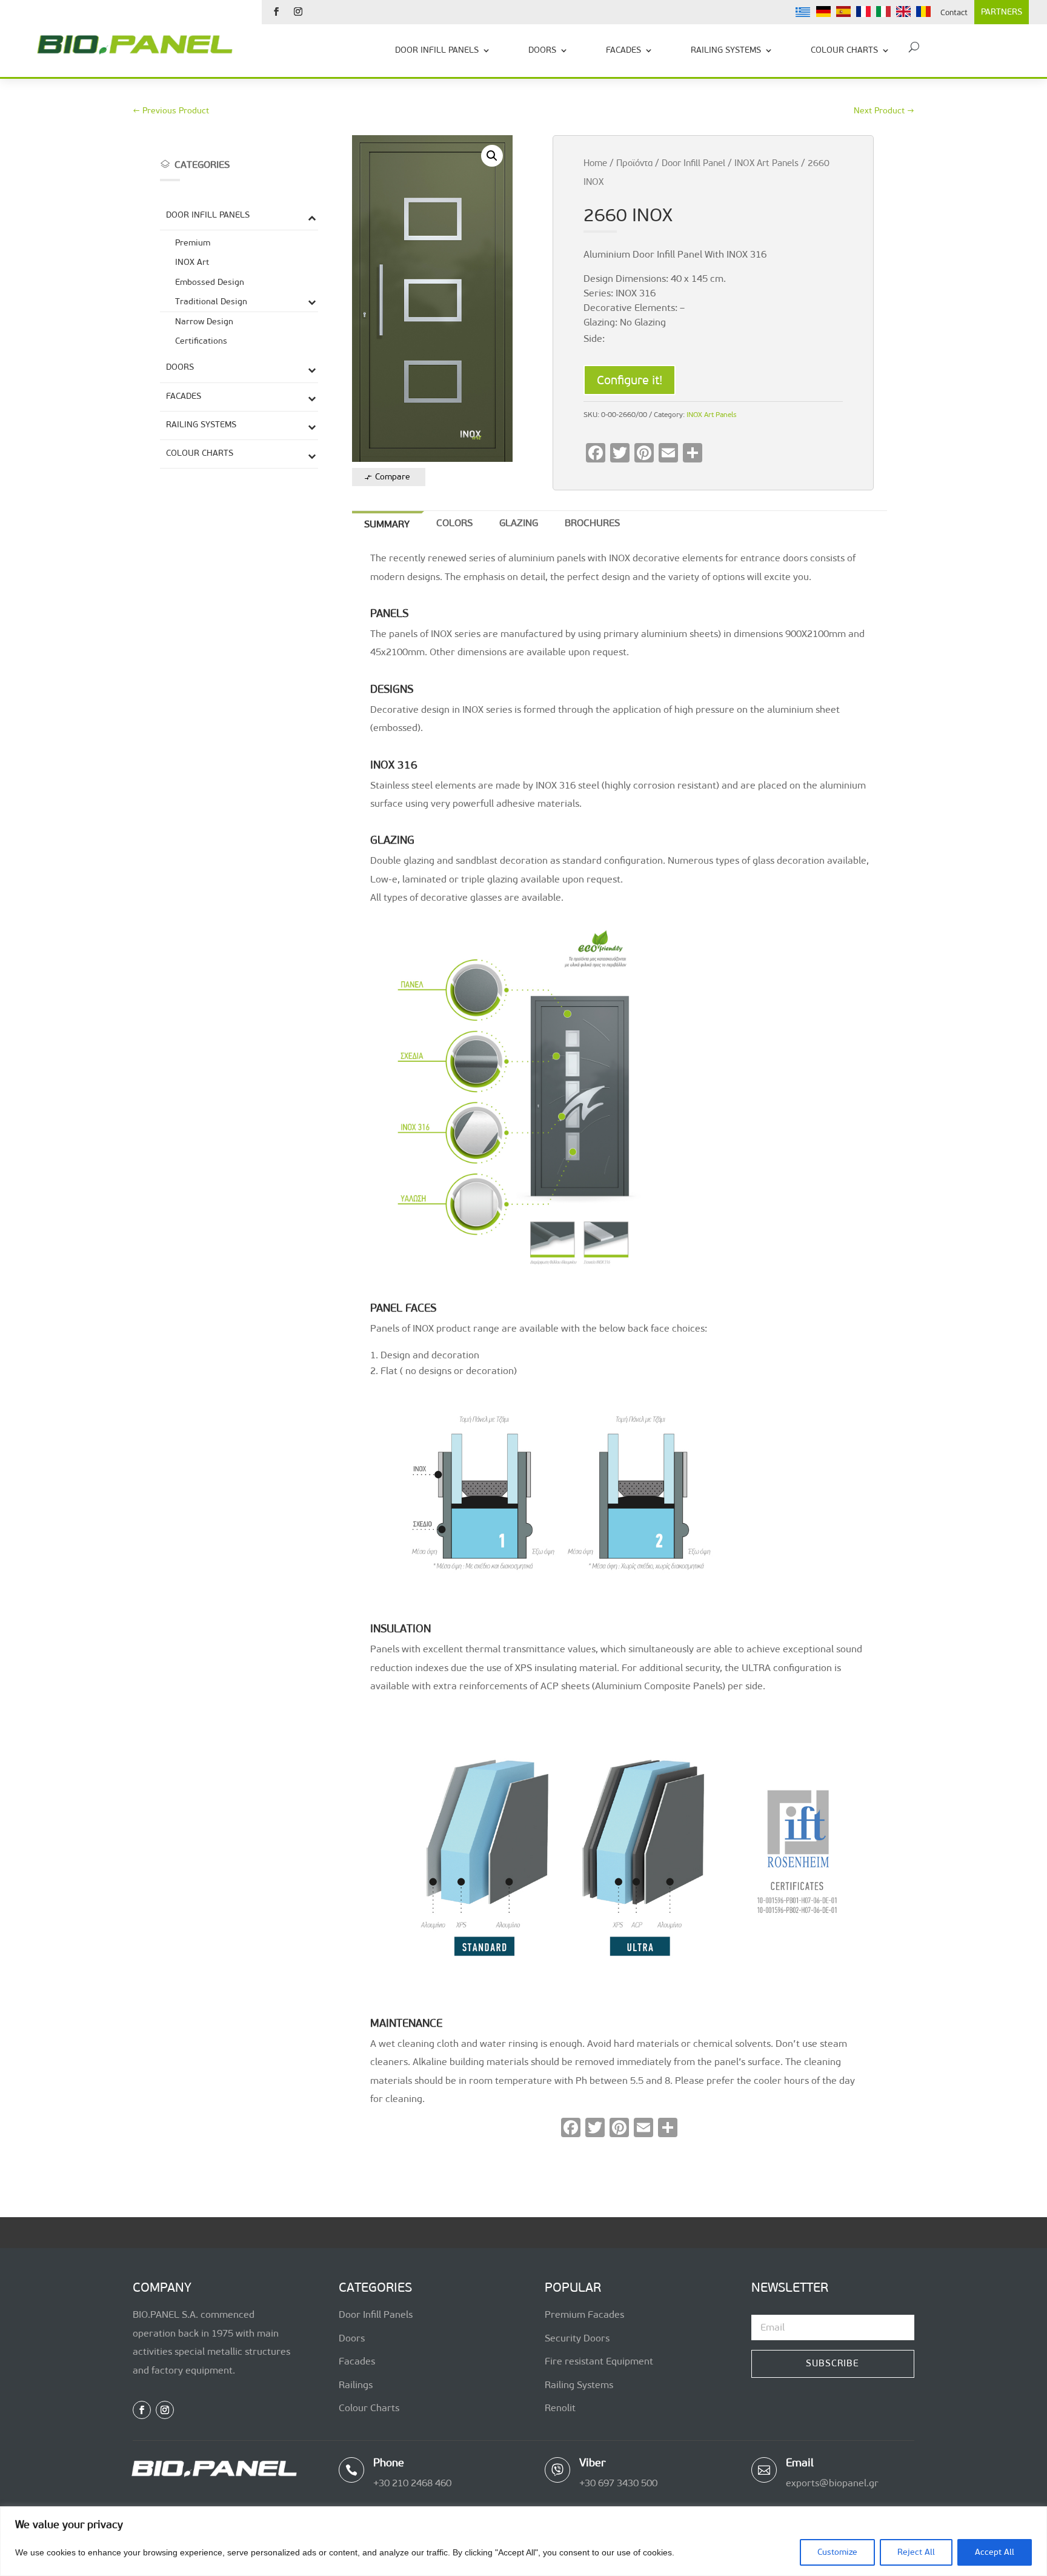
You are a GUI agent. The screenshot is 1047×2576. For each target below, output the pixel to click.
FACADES (623, 50)
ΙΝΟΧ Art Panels (766, 163)
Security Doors (577, 2338)
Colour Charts (369, 2408)
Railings (356, 2385)
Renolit (560, 2408)
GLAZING (519, 523)
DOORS (542, 50)
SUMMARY (387, 524)
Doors (352, 2338)
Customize (837, 2552)
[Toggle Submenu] (312, 217)
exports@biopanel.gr (832, 2483)
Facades (357, 2361)
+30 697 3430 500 (618, 2483)
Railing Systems (579, 2385)
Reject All (916, 2552)
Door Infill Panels (376, 2314)
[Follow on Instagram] (298, 12)
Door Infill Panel (693, 163)
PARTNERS (1002, 12)
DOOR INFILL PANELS (437, 50)
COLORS (454, 523)
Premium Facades (584, 2314)
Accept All (995, 2552)
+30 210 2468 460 (412, 2483)
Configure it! (630, 380)
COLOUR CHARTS (844, 50)
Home (595, 163)
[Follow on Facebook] (276, 12)
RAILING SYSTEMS (726, 50)
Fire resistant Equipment (599, 2361)
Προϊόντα (634, 163)
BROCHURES (592, 523)
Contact (954, 12)
